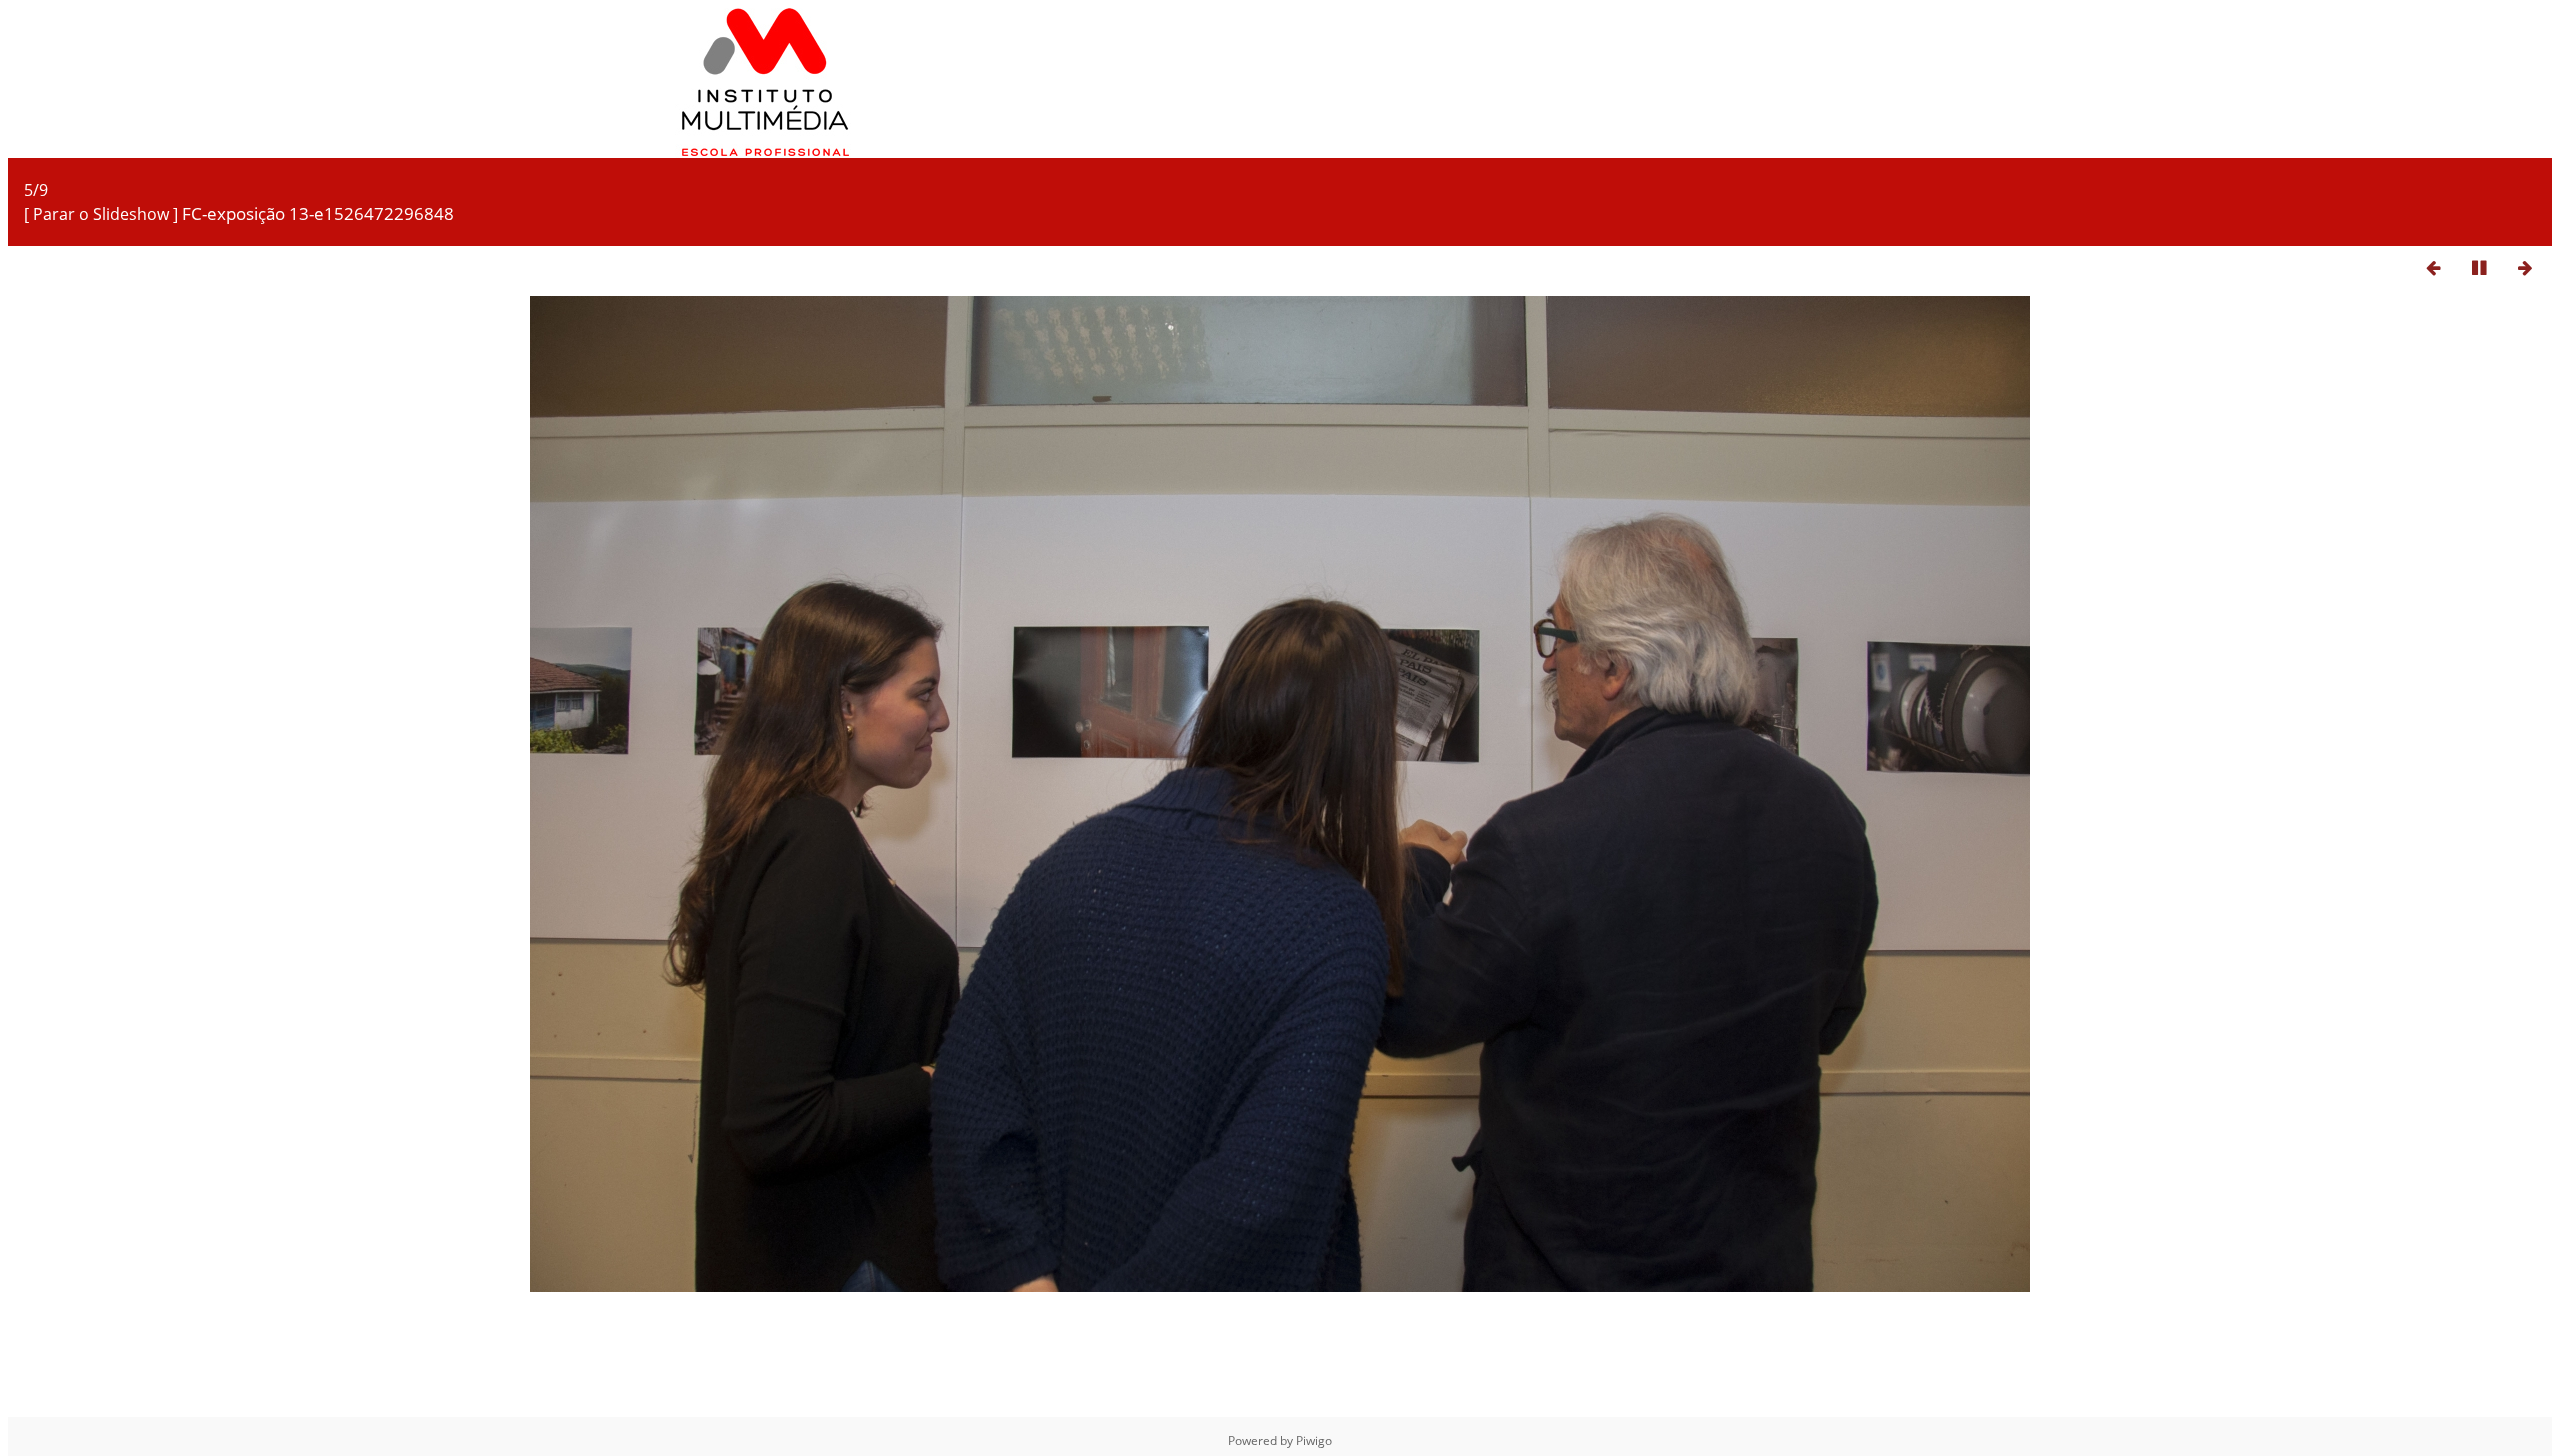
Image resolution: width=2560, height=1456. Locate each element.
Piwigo (1314, 1440)
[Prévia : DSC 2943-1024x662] (2433, 267)
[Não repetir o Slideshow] (2387, 267)
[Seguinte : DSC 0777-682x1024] (2525, 267)
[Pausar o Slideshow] (2479, 267)
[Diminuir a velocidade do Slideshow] (2295, 267)
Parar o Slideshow (101, 214)
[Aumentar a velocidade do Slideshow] (2341, 267)
